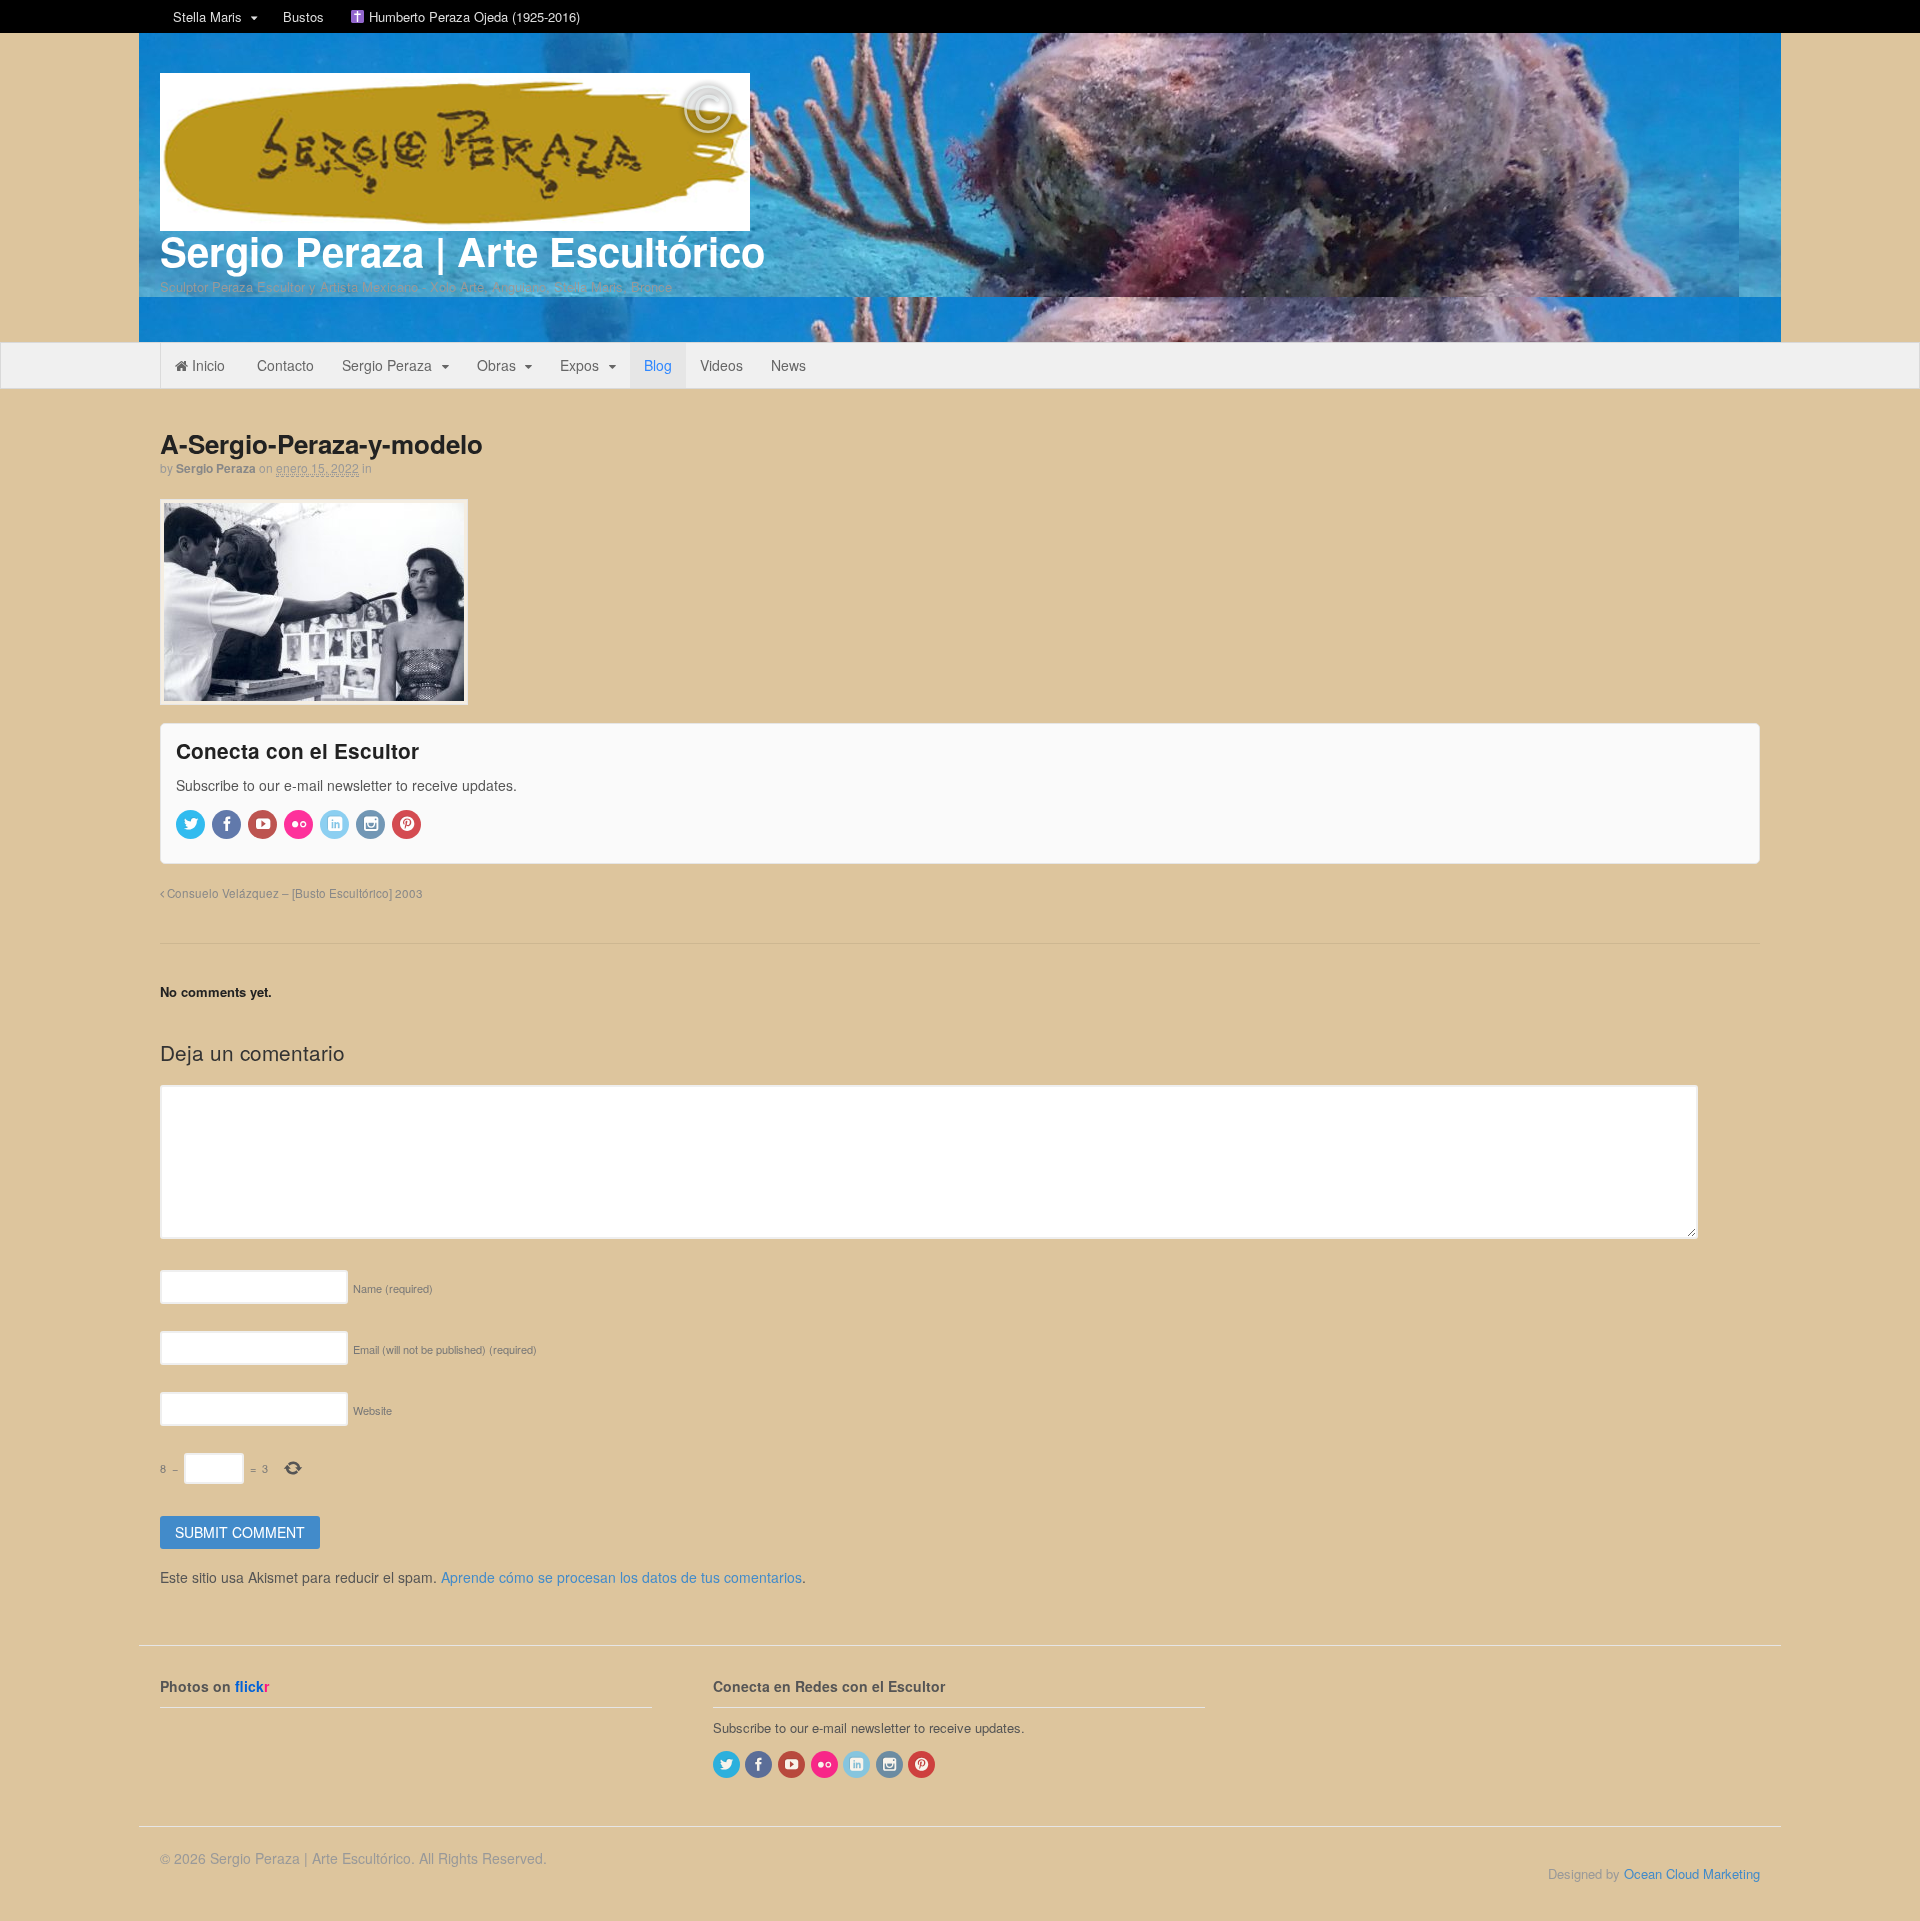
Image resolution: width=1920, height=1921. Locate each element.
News (788, 365)
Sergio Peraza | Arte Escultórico (462, 250)
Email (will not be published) (445, 1349)
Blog (658, 365)
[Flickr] (300, 824)
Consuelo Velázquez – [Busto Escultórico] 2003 (293, 893)
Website (372, 1410)
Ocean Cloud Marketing (1692, 1873)
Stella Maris (207, 16)
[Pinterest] (408, 824)
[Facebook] (228, 824)
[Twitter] (192, 824)
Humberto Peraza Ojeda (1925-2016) (472, 16)
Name (393, 1288)
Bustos (303, 16)
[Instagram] (372, 824)
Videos (721, 365)
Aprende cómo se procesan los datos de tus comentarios (621, 1577)
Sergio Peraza (387, 365)
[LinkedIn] (336, 824)
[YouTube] (264, 824)
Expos (579, 365)
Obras (496, 365)
